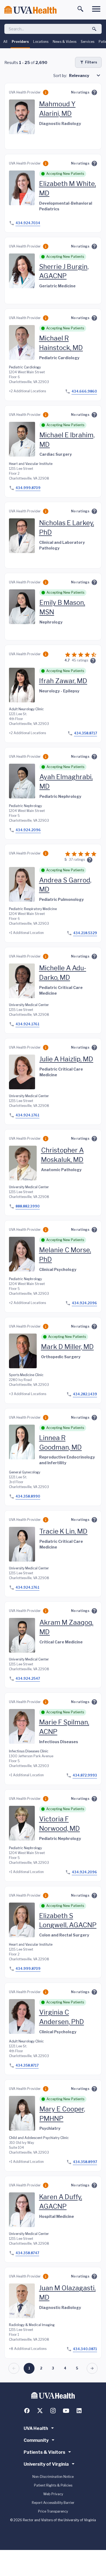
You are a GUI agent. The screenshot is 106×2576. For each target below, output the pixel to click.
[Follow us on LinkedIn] (79, 2411)
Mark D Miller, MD (67, 1347)
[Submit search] (94, 29)
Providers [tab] (20, 42)
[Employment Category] (46, 92)
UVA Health (36, 2428)
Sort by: (60, 76)
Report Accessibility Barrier (53, 2503)
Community (36, 2440)
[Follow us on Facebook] (27, 2411)
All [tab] (5, 42)
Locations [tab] (41, 42)
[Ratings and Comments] (94, 92)
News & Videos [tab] (65, 42)
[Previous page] (14, 2368)
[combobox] (85, 75)
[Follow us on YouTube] (66, 2411)
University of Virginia (46, 2464)
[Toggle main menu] (96, 9)
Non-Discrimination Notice (53, 2477)
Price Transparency (53, 2511)
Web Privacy (53, 2494)
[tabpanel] (53, 1215)
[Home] (30, 10)
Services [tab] (88, 42)
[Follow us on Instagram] (53, 2411)
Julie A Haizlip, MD (66, 1059)
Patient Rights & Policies (53, 2485)
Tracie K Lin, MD (63, 1531)
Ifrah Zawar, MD (63, 681)
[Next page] (92, 2368)
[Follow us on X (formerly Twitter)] (40, 2411)
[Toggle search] (80, 9)
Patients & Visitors (44, 2452)
